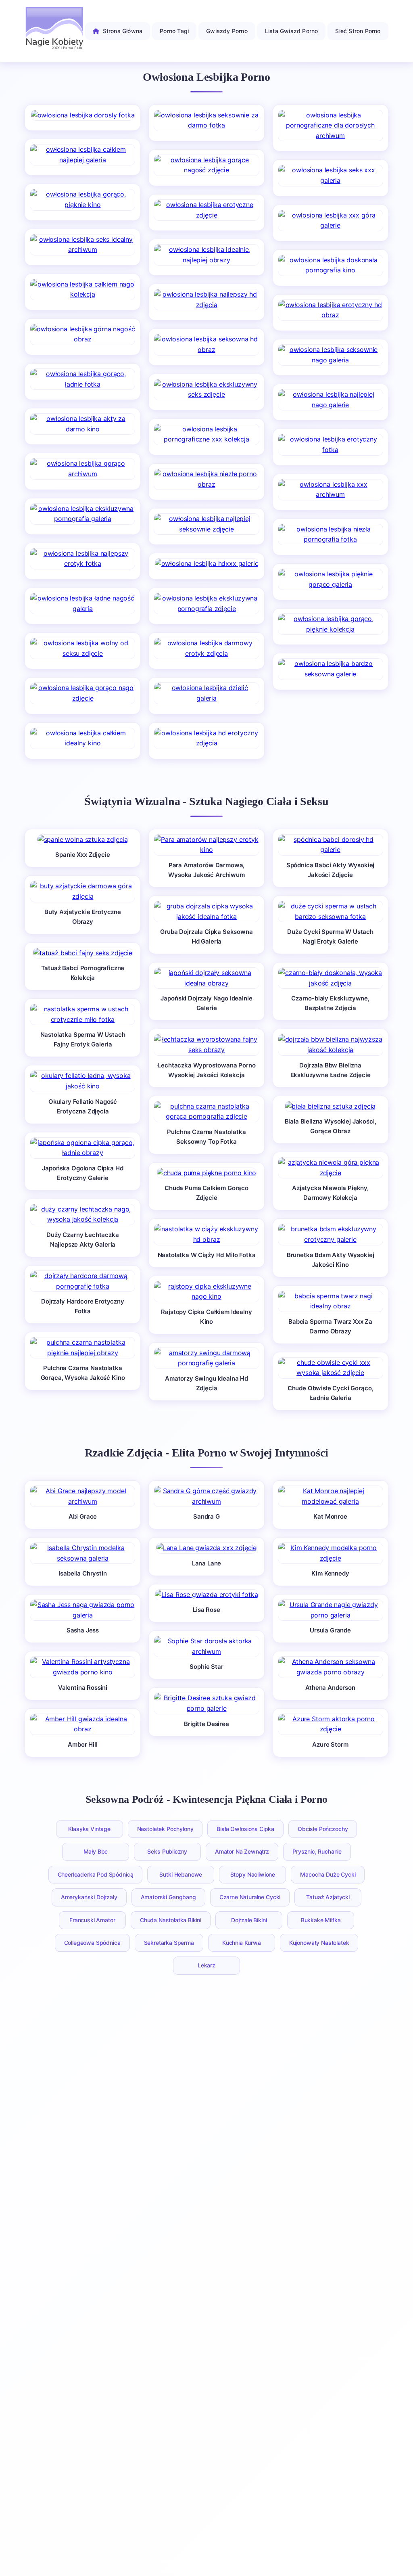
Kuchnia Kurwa (242, 1943)
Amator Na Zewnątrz (242, 1851)
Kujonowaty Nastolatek (319, 1943)
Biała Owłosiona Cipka (245, 1829)
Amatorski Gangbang (168, 1897)
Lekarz (206, 1965)
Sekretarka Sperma (169, 1943)
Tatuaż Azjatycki (328, 1897)
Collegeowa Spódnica (92, 1943)
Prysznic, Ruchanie (317, 1851)
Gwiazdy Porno (227, 31)
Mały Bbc (96, 1851)
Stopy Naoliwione (253, 1874)
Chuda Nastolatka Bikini (171, 1920)
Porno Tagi (174, 31)
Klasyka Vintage (89, 1829)
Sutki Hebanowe (181, 1874)
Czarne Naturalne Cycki (250, 1897)
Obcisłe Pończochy (323, 1829)
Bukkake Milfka (321, 1920)
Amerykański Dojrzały (89, 1897)
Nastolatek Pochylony (165, 1829)
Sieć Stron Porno (358, 31)
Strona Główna (123, 31)
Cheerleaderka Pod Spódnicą (96, 1874)
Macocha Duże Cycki (328, 1874)
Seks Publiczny (167, 1851)
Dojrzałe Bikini (249, 1920)
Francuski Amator (92, 1920)
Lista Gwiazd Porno (292, 31)
